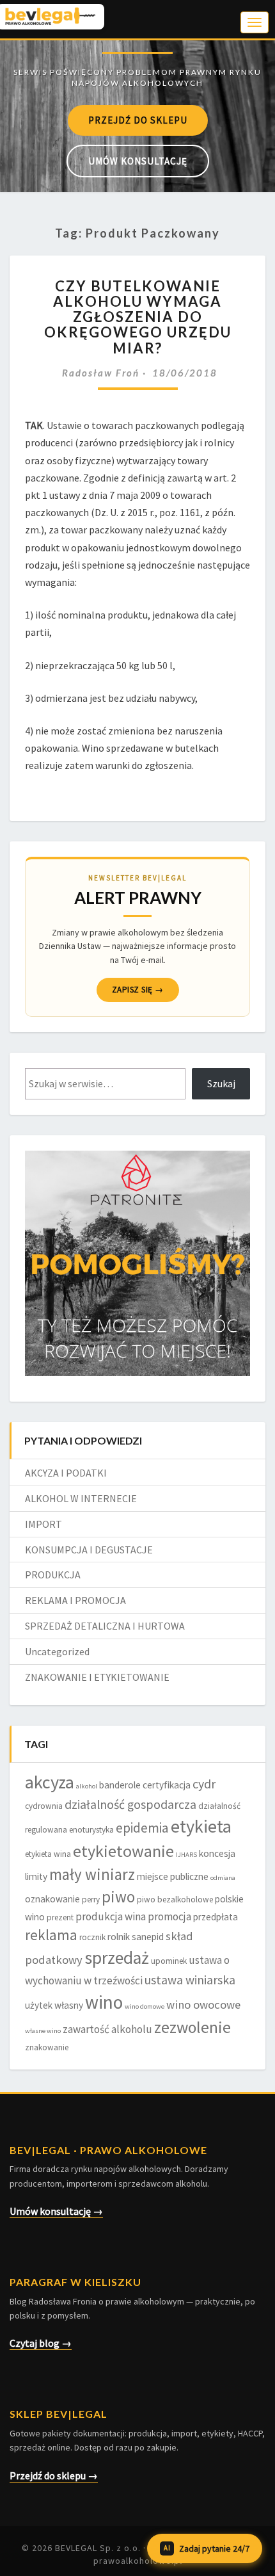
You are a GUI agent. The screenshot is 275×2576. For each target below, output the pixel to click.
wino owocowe (203, 2005)
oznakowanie (52, 1899)
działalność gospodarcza (130, 1804)
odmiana (223, 1878)
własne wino (43, 2031)
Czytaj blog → (41, 2343)
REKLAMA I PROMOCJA (75, 1600)
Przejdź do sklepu (138, 120)
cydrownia (44, 1806)
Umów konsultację (138, 161)
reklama (51, 1935)
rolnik (119, 1937)
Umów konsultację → (56, 2211)
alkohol (87, 1786)
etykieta (201, 1826)
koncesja (217, 1853)
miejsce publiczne (173, 1876)
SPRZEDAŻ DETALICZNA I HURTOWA (105, 1626)
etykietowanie (123, 1851)
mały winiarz (92, 1874)
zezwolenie (192, 2027)
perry (91, 1900)
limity (36, 1876)
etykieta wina (48, 1854)
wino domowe (145, 2006)
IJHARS (186, 1855)
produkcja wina (111, 1916)
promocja (169, 1916)
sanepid (148, 1937)
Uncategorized (57, 1651)
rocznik (92, 1937)
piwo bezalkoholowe (175, 1900)
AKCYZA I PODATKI (66, 1473)
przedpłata (216, 1917)
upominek (169, 1961)
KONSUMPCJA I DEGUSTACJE (89, 1550)
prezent (60, 1917)
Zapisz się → (138, 990)
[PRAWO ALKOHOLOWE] (137, 52)
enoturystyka (91, 1830)
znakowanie (47, 2047)
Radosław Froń (101, 373)
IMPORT (43, 1524)
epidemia (142, 1828)
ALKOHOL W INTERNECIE (81, 1498)
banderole (120, 1785)
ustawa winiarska (190, 1980)
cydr (204, 1784)
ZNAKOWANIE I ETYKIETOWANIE (97, 1677)
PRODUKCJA (53, 1575)
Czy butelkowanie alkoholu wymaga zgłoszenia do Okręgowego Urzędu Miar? (138, 317)
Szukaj (221, 1083)
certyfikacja (167, 1785)
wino (104, 2002)
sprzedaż (117, 1958)
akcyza (50, 1782)
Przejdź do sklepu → (54, 2475)
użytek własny (54, 2005)
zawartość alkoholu (107, 2029)
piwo (118, 1897)
